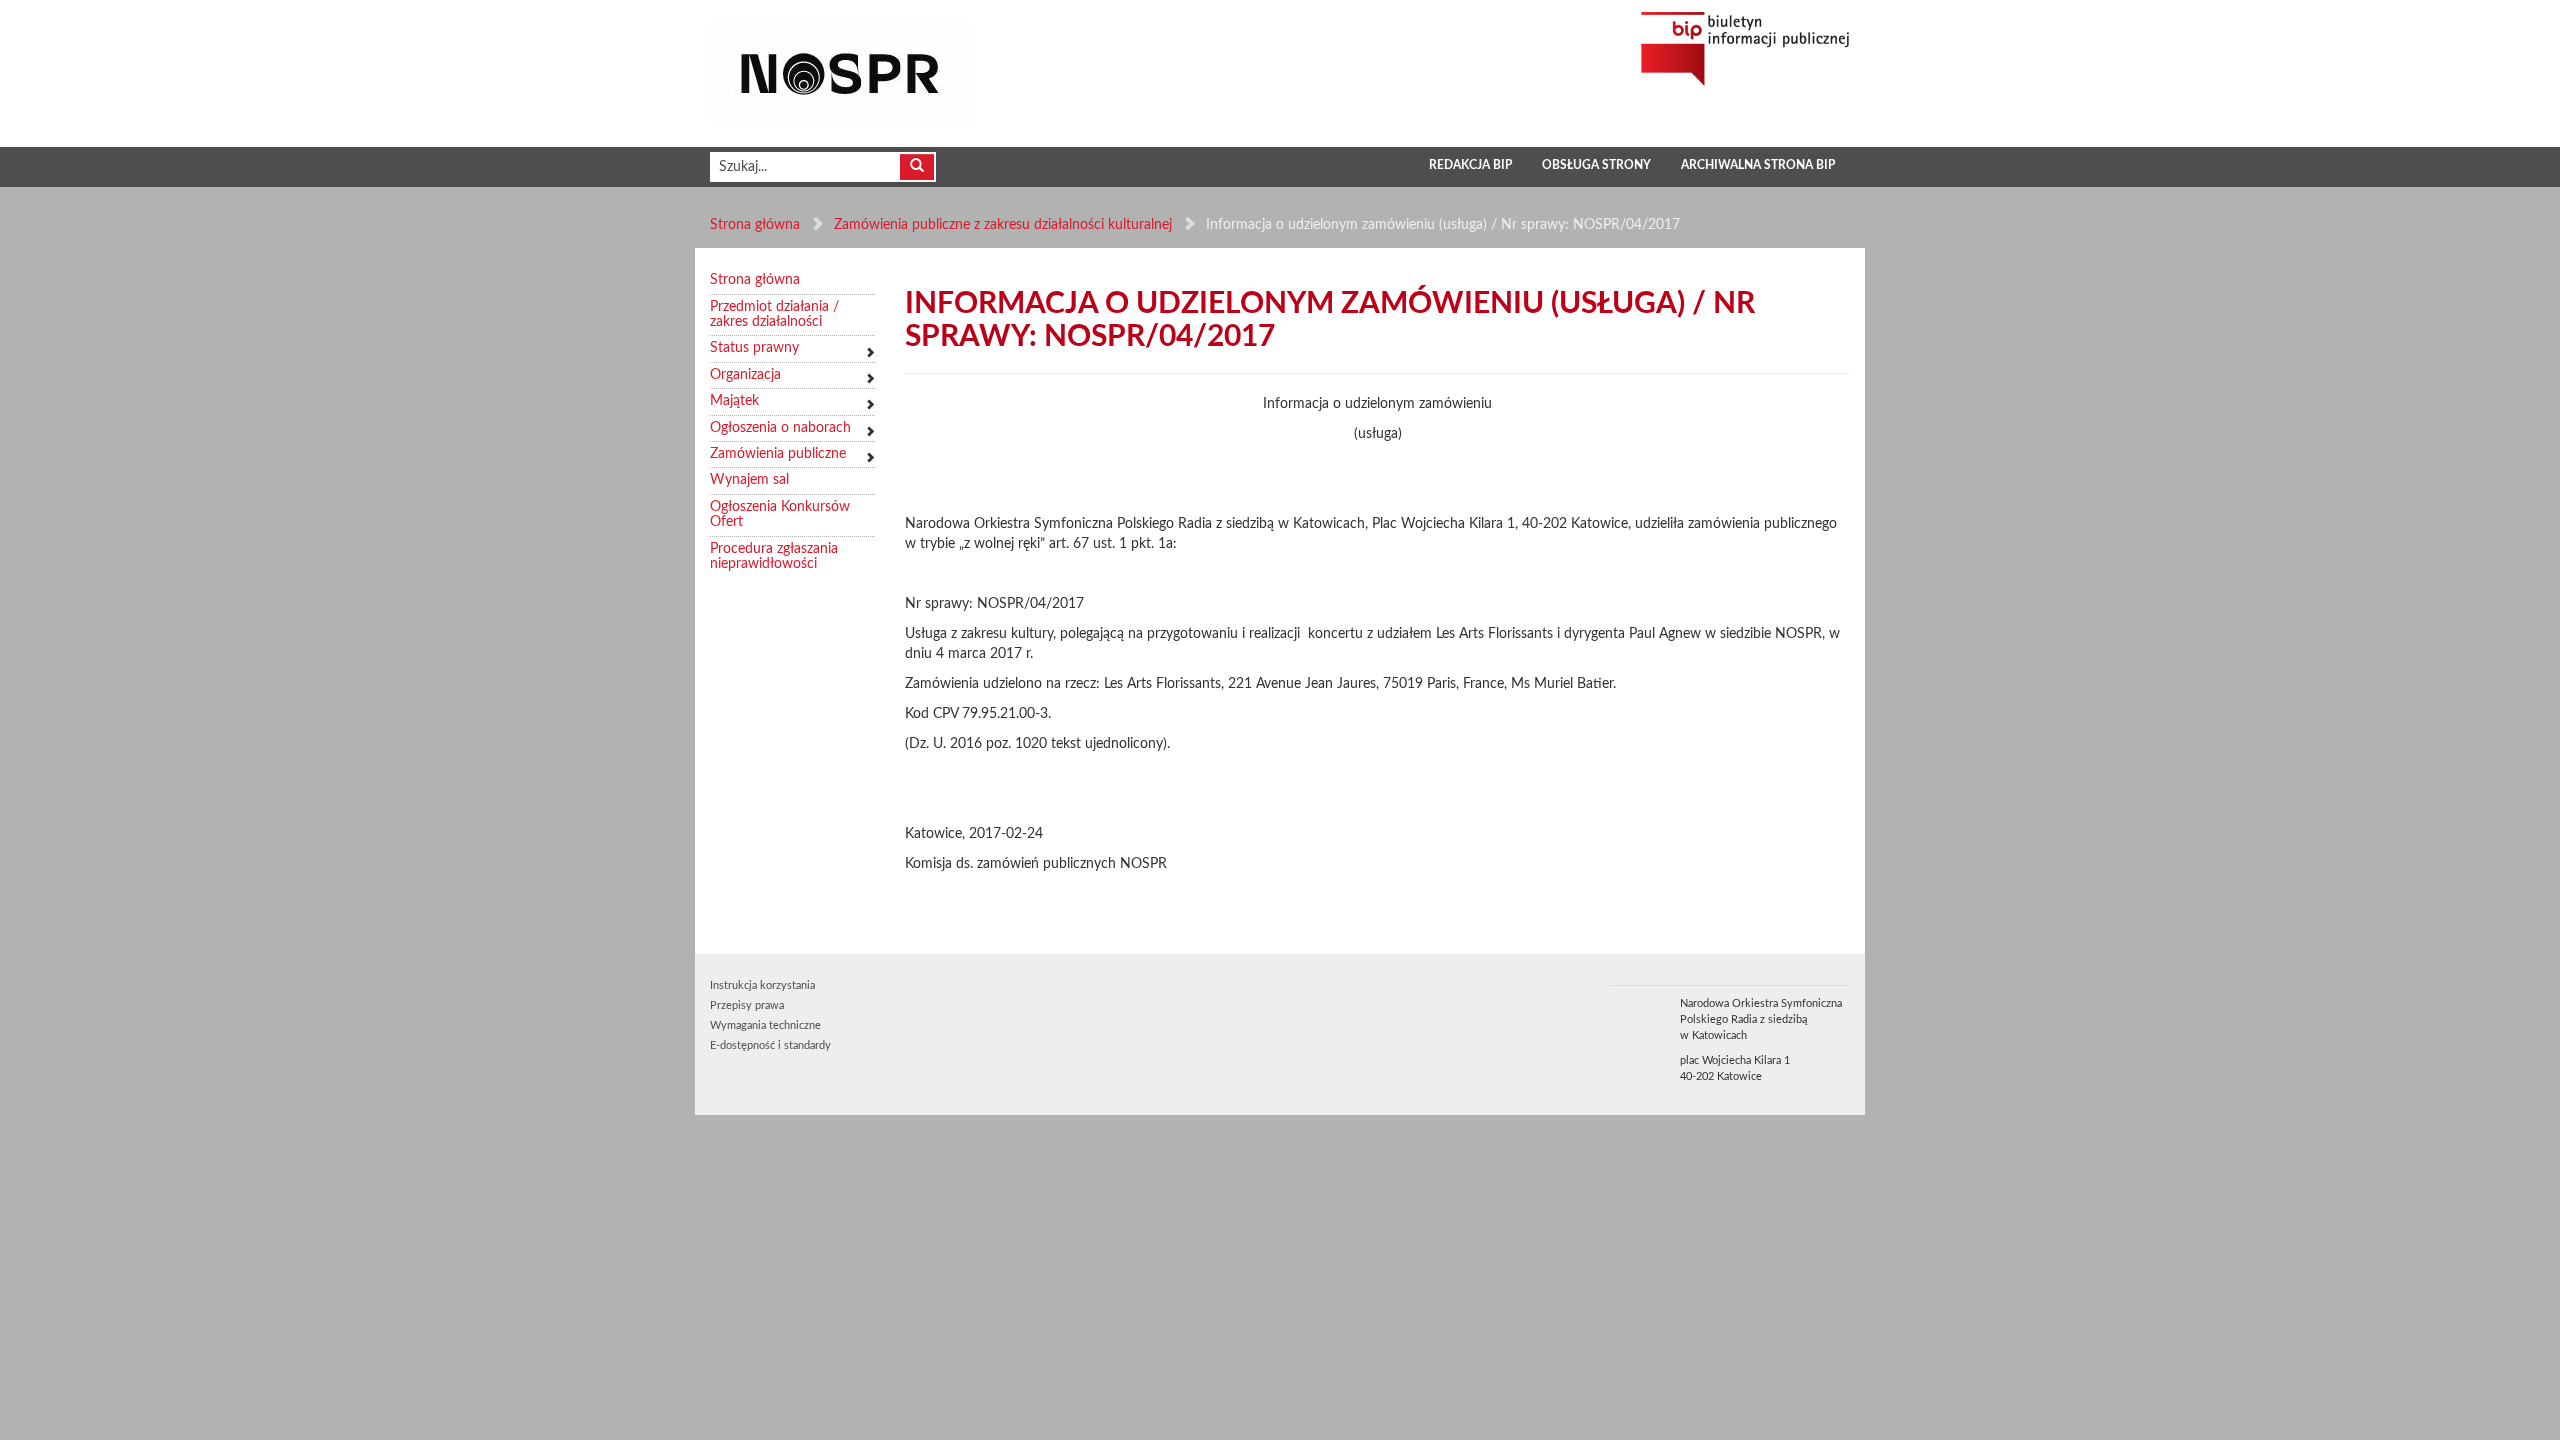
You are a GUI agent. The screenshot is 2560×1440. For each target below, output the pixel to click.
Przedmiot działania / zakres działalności (774, 314)
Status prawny (754, 348)
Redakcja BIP (1470, 165)
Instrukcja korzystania (762, 985)
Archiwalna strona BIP (1758, 165)
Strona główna (755, 225)
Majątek (734, 401)
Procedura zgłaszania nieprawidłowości (774, 556)
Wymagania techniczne (765, 1025)
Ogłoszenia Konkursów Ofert (780, 514)
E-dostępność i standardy (770, 1045)
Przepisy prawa (747, 1005)
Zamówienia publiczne (778, 454)
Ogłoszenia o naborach (780, 428)
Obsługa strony (1596, 165)
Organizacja (745, 375)
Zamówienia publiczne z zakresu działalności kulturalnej (1003, 225)
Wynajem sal (749, 480)
